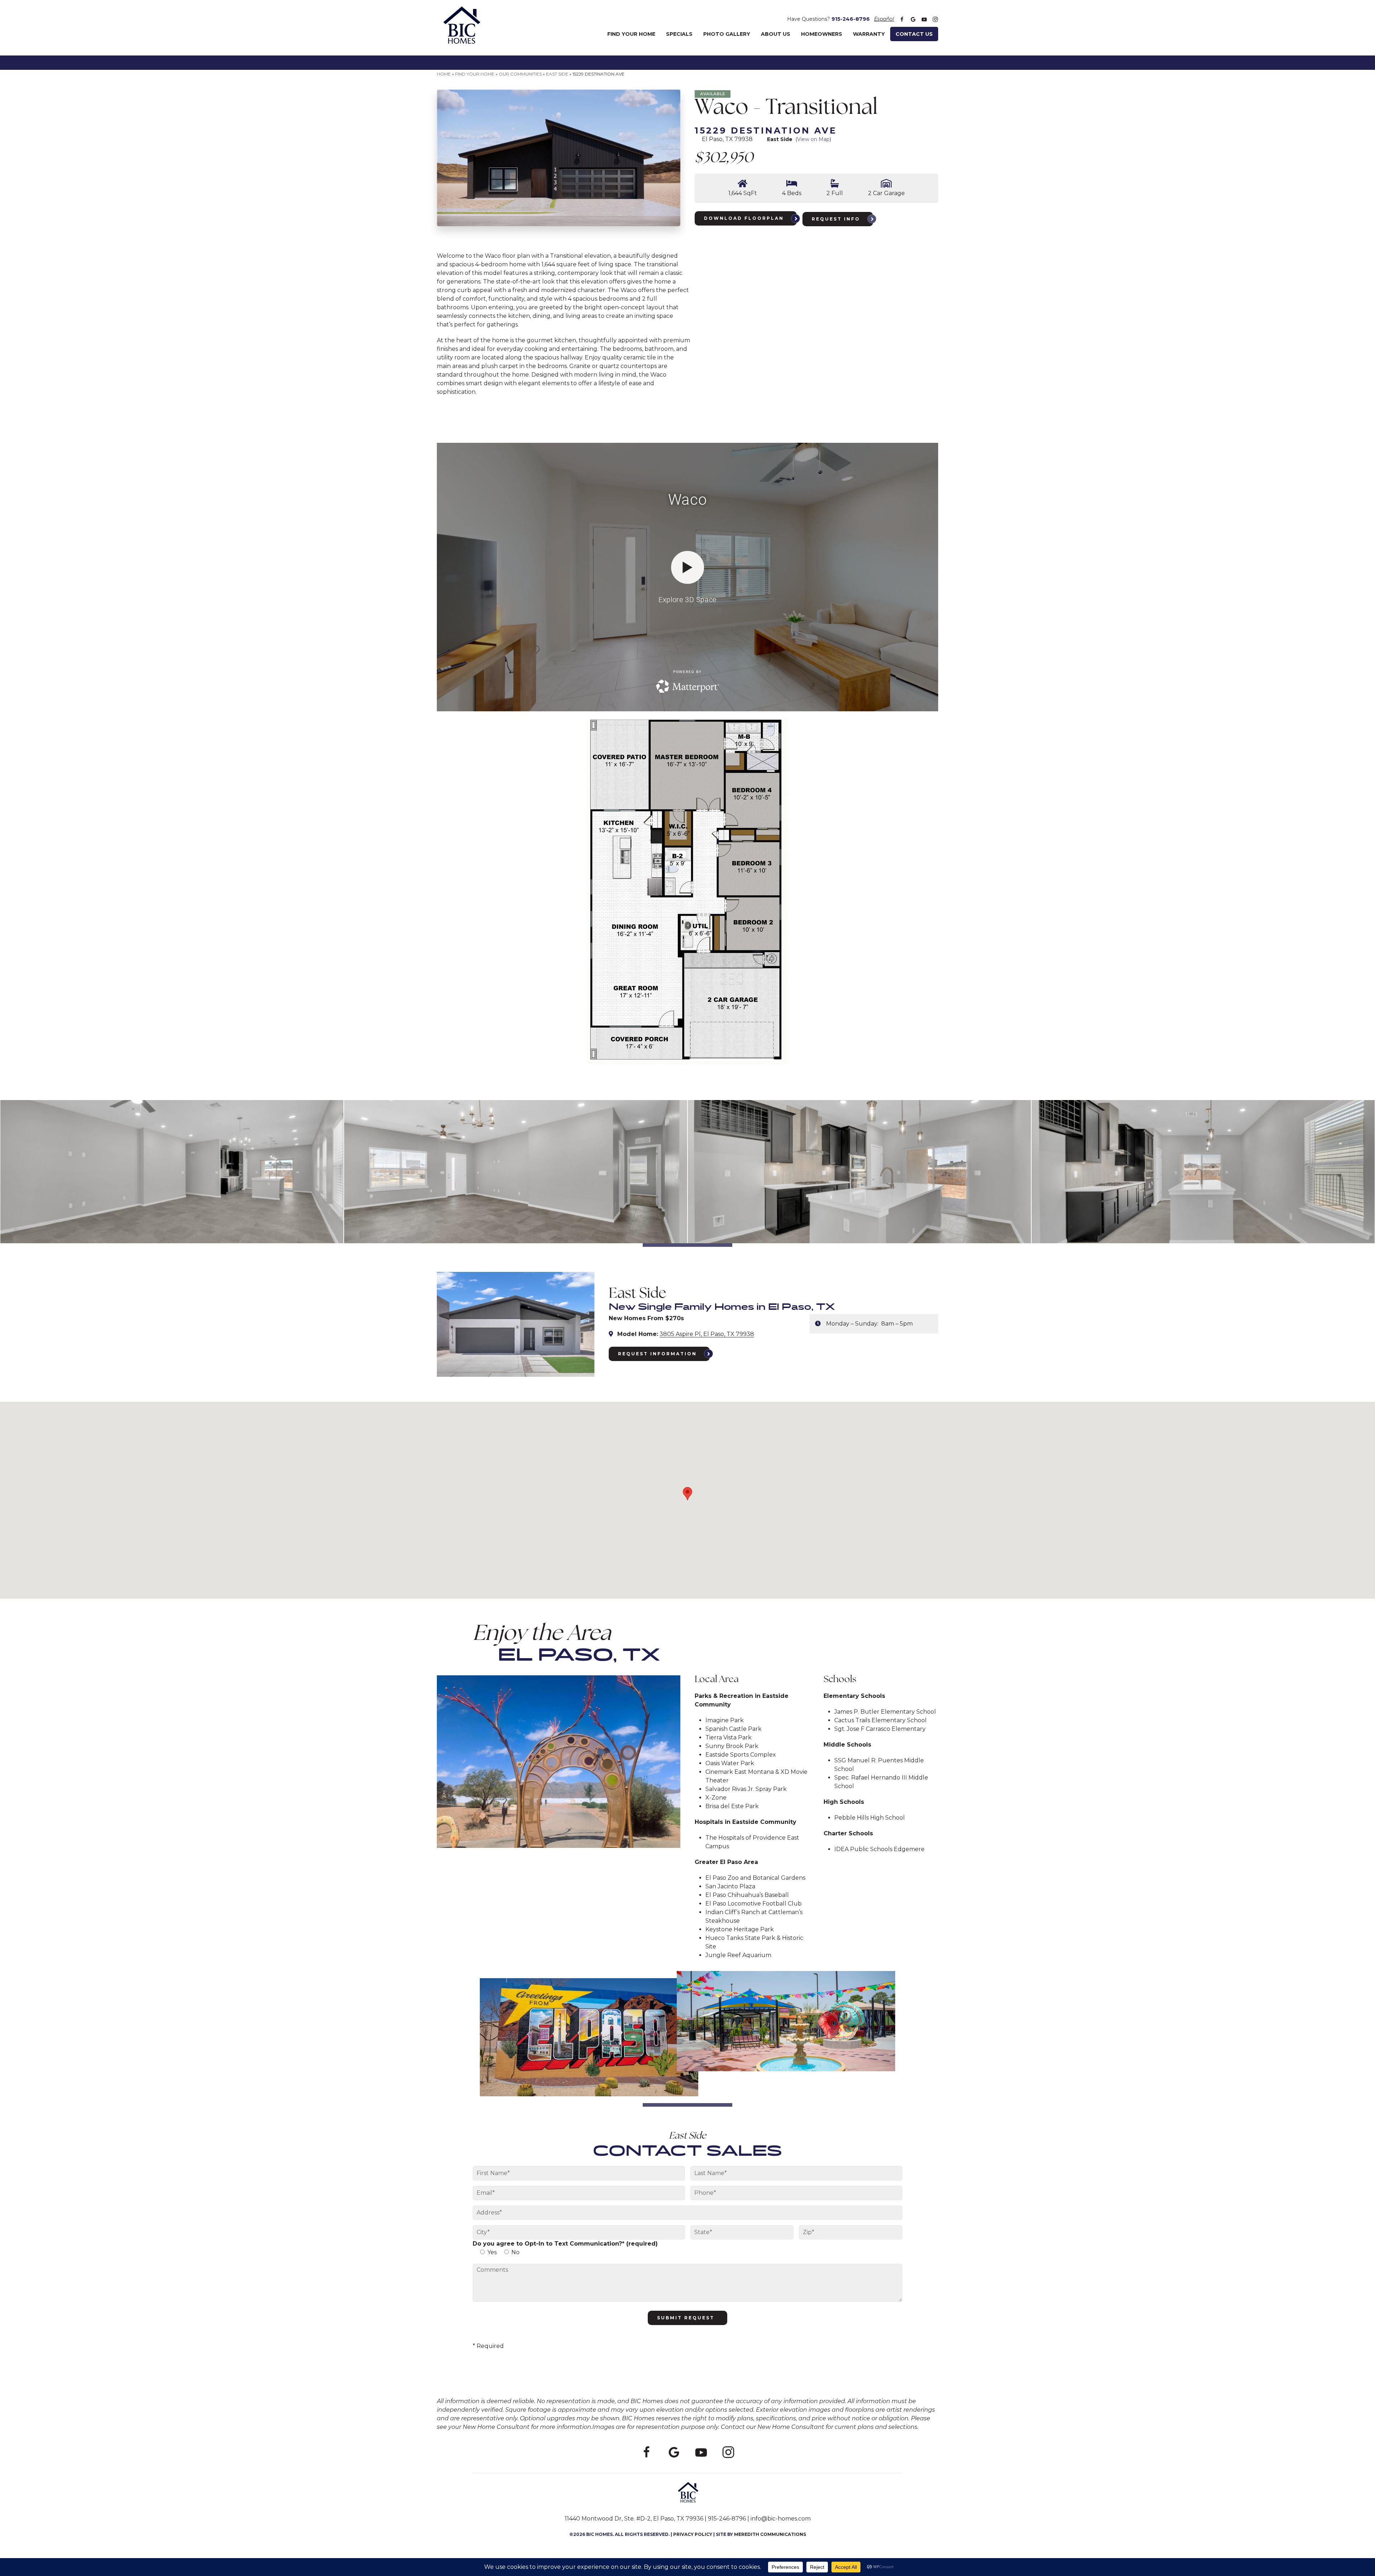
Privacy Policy (693, 2534)
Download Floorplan (744, 218)
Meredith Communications (770, 2534)
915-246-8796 (851, 19)
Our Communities (520, 74)
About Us (776, 34)
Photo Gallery (727, 34)
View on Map (813, 139)
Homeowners (822, 34)
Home (444, 74)
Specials (679, 34)
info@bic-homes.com (781, 2519)
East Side (557, 74)
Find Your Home (631, 34)
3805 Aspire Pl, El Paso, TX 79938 (707, 1334)
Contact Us (914, 34)
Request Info (836, 219)
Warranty (869, 34)
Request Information (657, 1354)
